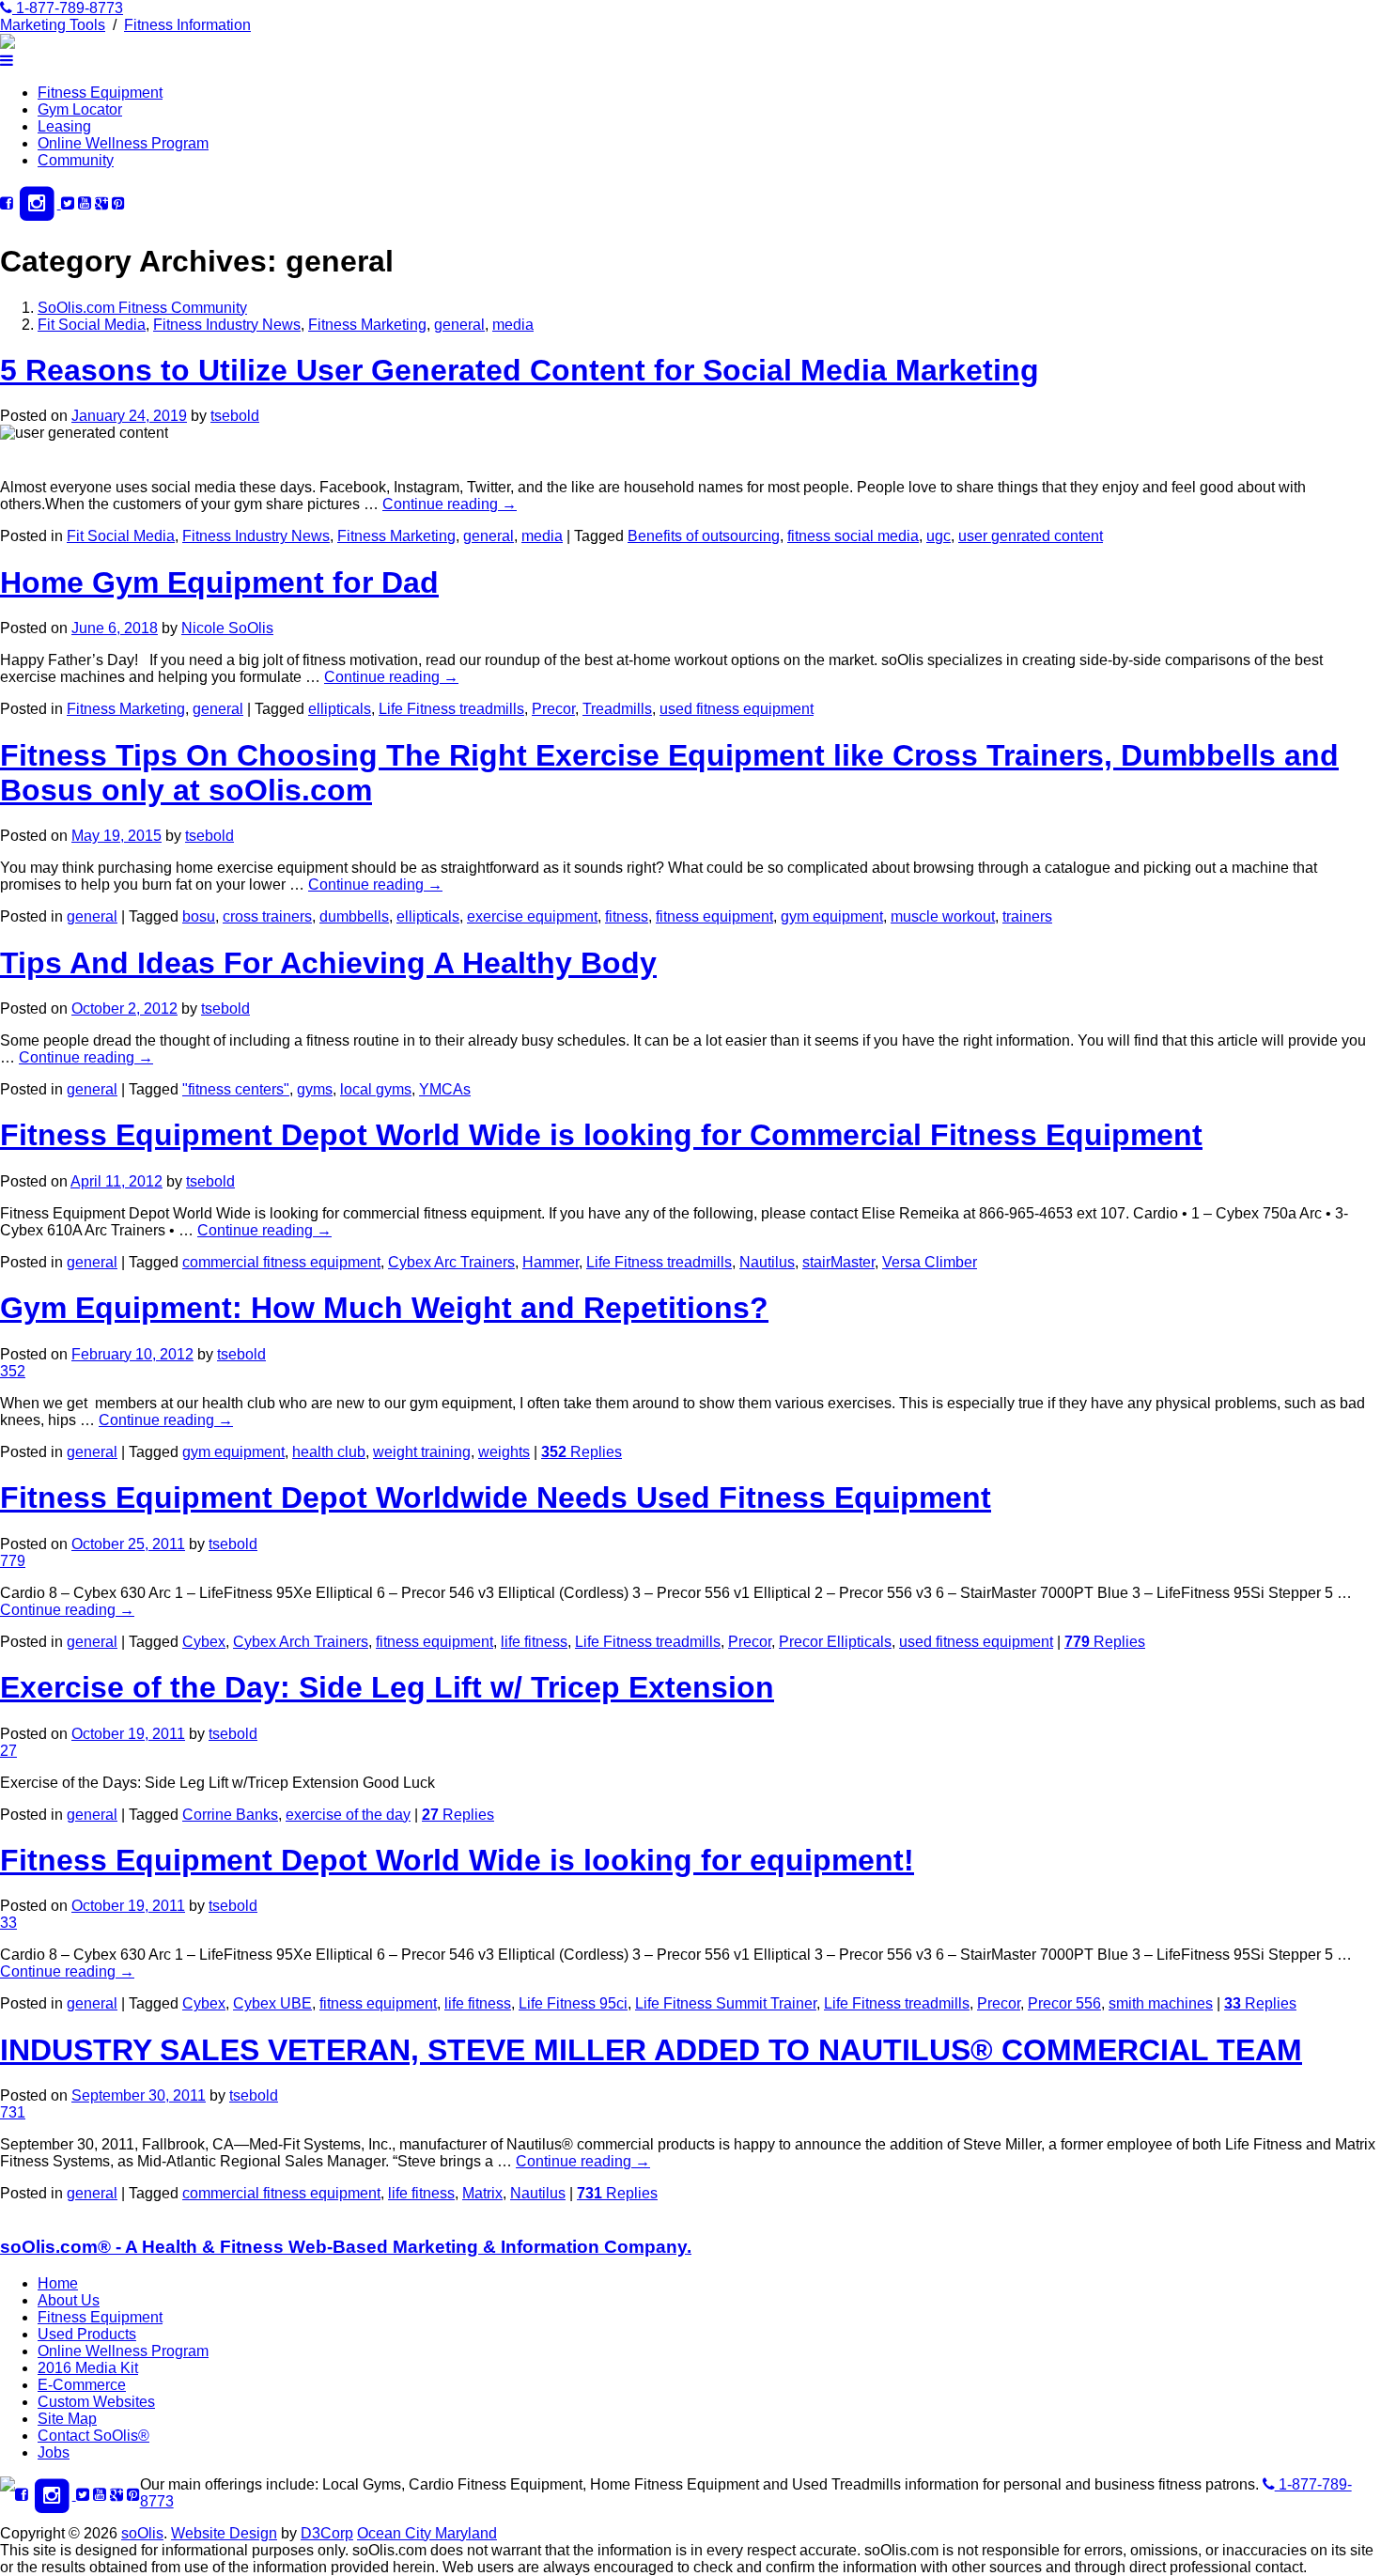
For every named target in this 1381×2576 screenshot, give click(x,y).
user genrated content (1031, 536)
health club (329, 1452)
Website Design (224, 2533)
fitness (627, 916)
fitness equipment (714, 916)
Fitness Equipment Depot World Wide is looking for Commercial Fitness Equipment (601, 1135)
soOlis (142, 2533)
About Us (69, 2300)
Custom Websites (96, 2402)
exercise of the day (348, 1815)
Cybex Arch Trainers (301, 1642)
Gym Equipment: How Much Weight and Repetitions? (384, 1308)
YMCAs (445, 1089)
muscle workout (943, 916)
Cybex (204, 1642)
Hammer (551, 1262)
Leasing (64, 126)
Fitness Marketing (367, 325)
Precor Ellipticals (835, 1642)
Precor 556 (1064, 2003)
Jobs (54, 2452)
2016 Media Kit (88, 2368)
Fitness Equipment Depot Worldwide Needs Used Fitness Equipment (496, 1497)
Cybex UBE (272, 2003)
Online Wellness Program (123, 143)
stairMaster (838, 1262)
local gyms (376, 1089)
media (513, 325)
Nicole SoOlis (227, 628)
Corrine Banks (230, 1815)
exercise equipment (532, 916)
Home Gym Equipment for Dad (219, 582)
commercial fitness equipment (281, 1262)
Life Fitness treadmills (451, 709)
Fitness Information (187, 25)
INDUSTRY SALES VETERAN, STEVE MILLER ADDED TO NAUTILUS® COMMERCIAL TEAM (651, 2050)
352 (13, 1371)
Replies (582, 1452)
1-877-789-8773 (68, 8)
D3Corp (327, 2533)
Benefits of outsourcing (704, 536)
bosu (199, 916)
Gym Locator (80, 109)
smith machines (1161, 2003)
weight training (422, 1452)
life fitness (534, 1642)
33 (8, 1923)
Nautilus (767, 1262)
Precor (553, 709)
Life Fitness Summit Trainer (726, 2003)
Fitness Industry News (227, 325)
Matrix (482, 2193)
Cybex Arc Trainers (451, 1262)
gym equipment (832, 916)
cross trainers (267, 916)
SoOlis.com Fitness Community (142, 308)
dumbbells (354, 916)
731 (13, 2112)
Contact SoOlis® (93, 2436)
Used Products (87, 2334)
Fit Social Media (92, 325)
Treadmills (617, 709)
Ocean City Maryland (427, 2533)
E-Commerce (82, 2385)
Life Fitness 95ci (573, 2003)
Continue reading (450, 504)
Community (76, 160)
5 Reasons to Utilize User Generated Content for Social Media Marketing (520, 370)
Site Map (67, 2419)
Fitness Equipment (100, 93)
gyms (315, 1089)
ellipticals (340, 709)
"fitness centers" (236, 1089)
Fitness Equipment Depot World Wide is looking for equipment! (457, 1860)
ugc (939, 536)
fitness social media (853, 536)
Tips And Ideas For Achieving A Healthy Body (328, 963)
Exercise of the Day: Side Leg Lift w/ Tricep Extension (387, 1687)
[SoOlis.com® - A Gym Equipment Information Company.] (8, 44)
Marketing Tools (53, 25)
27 (8, 1751)
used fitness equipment (737, 709)
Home (58, 2283)
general (459, 325)
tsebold (235, 416)
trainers (1027, 916)
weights (504, 1452)
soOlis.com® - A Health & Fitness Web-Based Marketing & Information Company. (346, 2247)
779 (13, 1561)
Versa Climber (930, 1262)
